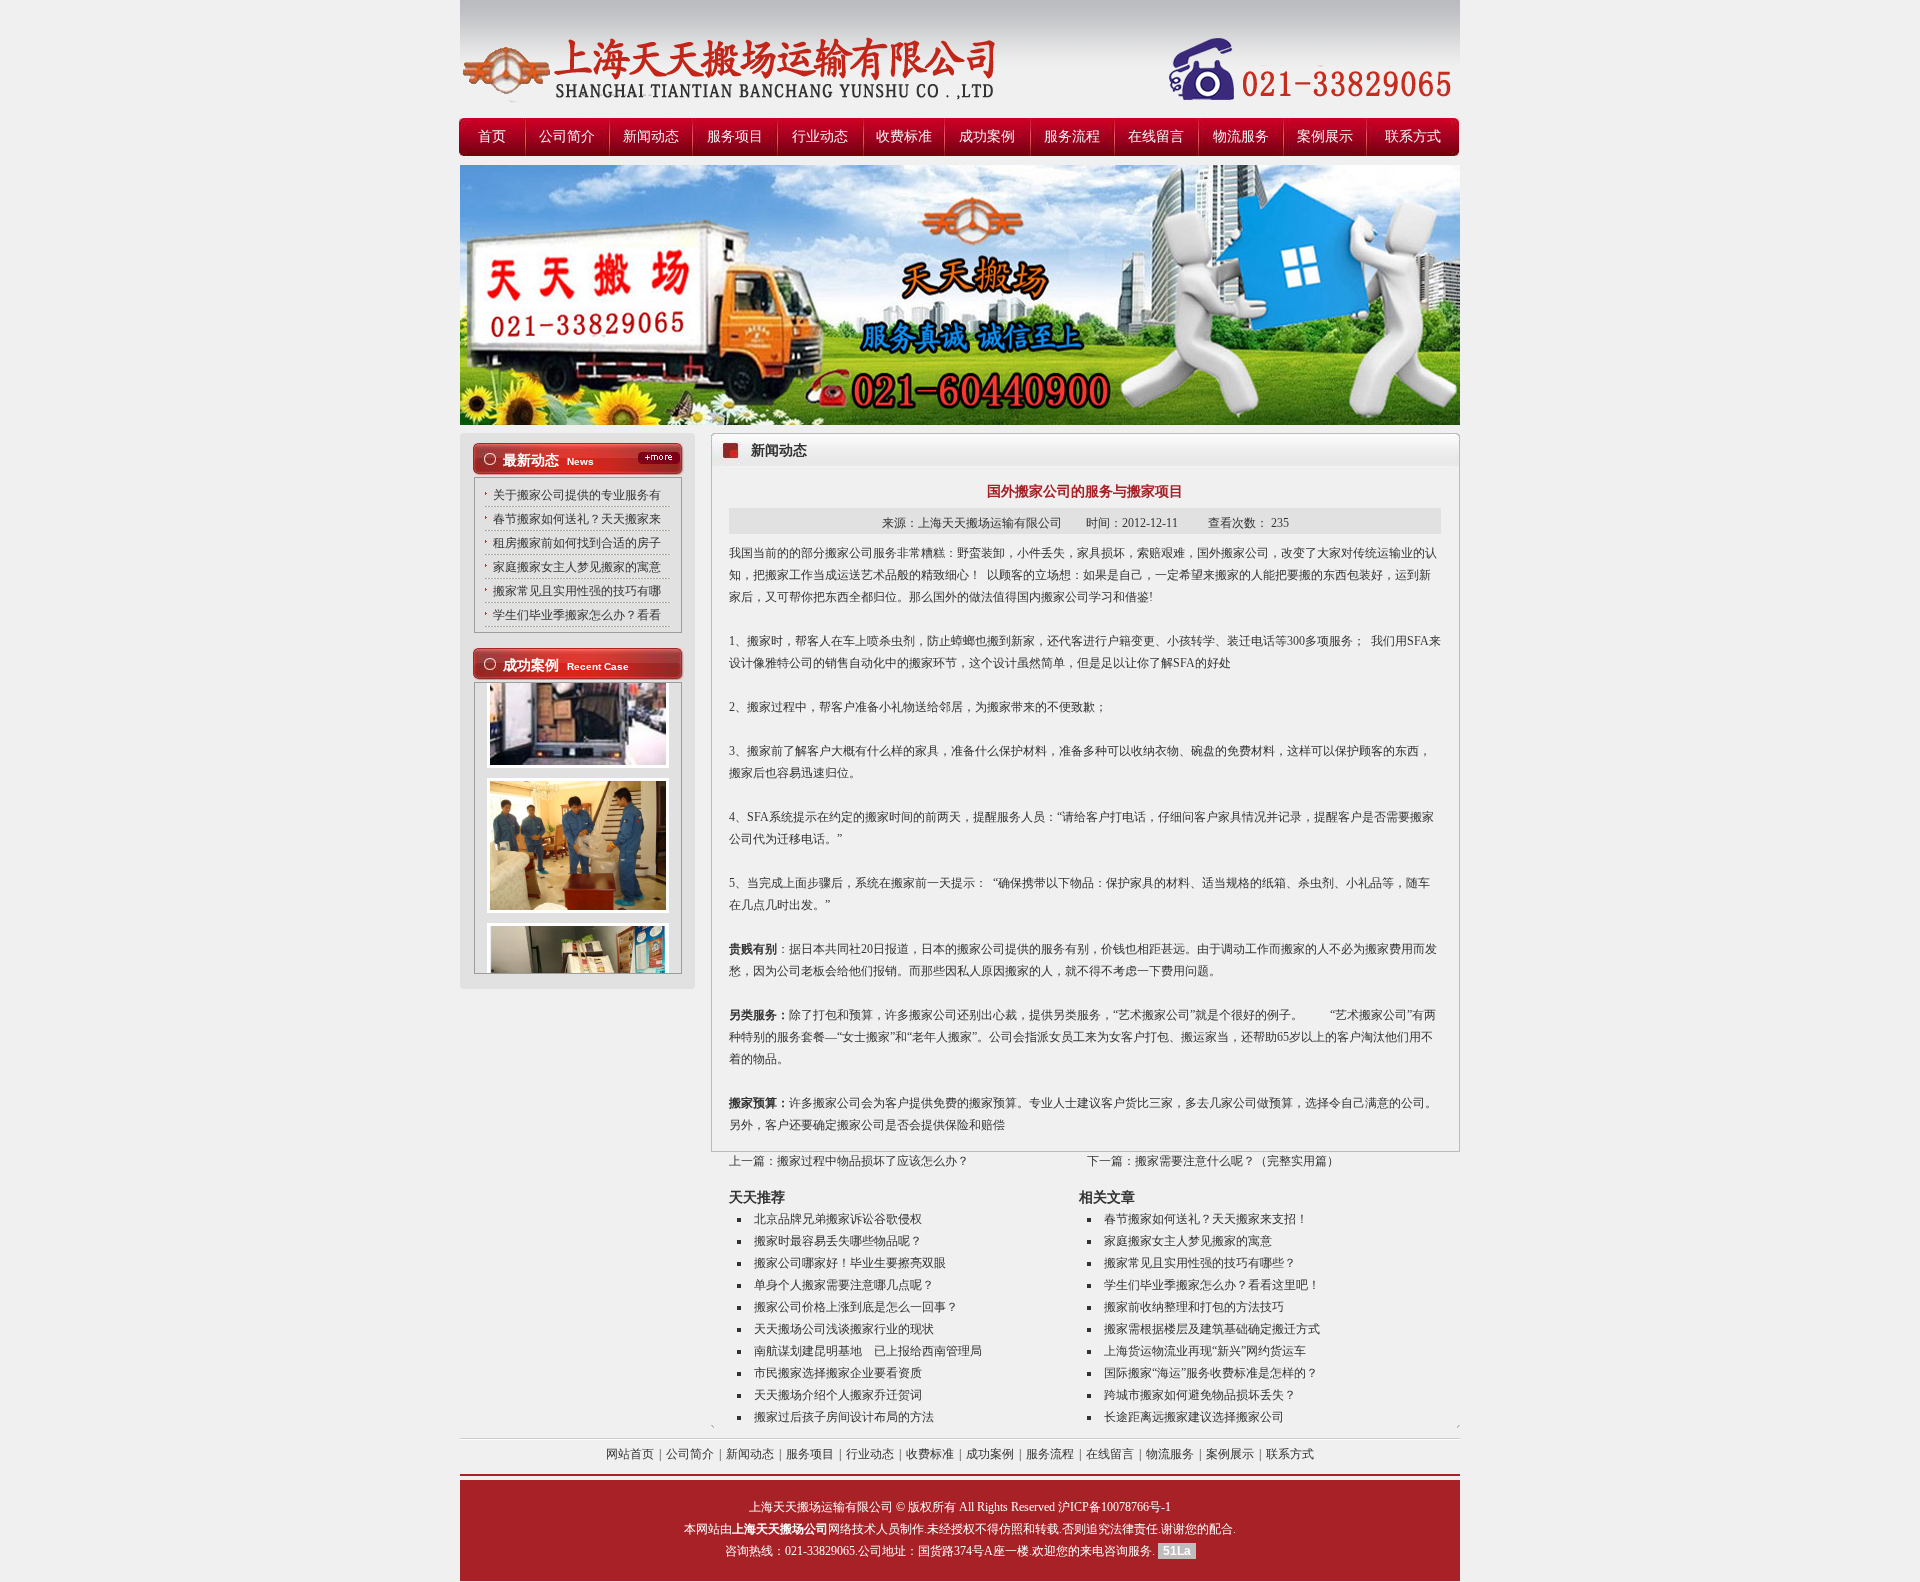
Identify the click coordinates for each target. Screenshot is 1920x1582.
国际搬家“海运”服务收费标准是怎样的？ (1211, 1373)
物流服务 (1241, 136)
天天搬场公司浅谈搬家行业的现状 (844, 1329)
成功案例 (987, 136)
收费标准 (904, 136)
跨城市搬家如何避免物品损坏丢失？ (1200, 1395)
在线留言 (1156, 136)
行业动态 (820, 136)
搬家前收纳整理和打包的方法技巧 (1194, 1307)
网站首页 (630, 1454)
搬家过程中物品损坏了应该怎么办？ (873, 1161)
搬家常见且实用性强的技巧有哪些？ (1200, 1263)
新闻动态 (651, 136)
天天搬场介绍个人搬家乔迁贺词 (838, 1395)
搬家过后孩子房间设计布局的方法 (844, 1417)
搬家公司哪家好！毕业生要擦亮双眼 (850, 1263)
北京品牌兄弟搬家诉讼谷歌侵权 (838, 1219)
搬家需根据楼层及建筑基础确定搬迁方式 (1212, 1329)
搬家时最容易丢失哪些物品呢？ (838, 1241)
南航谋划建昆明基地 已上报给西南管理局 (868, 1351)
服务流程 (1072, 136)
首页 (492, 136)
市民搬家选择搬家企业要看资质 (838, 1373)
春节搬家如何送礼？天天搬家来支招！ (1206, 1219)
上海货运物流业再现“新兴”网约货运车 (1205, 1351)
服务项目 (735, 136)
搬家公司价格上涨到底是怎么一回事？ (856, 1307)
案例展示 (1325, 136)
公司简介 (567, 136)
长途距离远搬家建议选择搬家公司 (1194, 1417)
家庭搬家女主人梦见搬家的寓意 (1188, 1241)
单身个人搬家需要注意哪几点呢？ (844, 1285)
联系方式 (1413, 136)
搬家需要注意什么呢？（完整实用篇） (1237, 1161)
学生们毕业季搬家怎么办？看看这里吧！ (1212, 1285)
